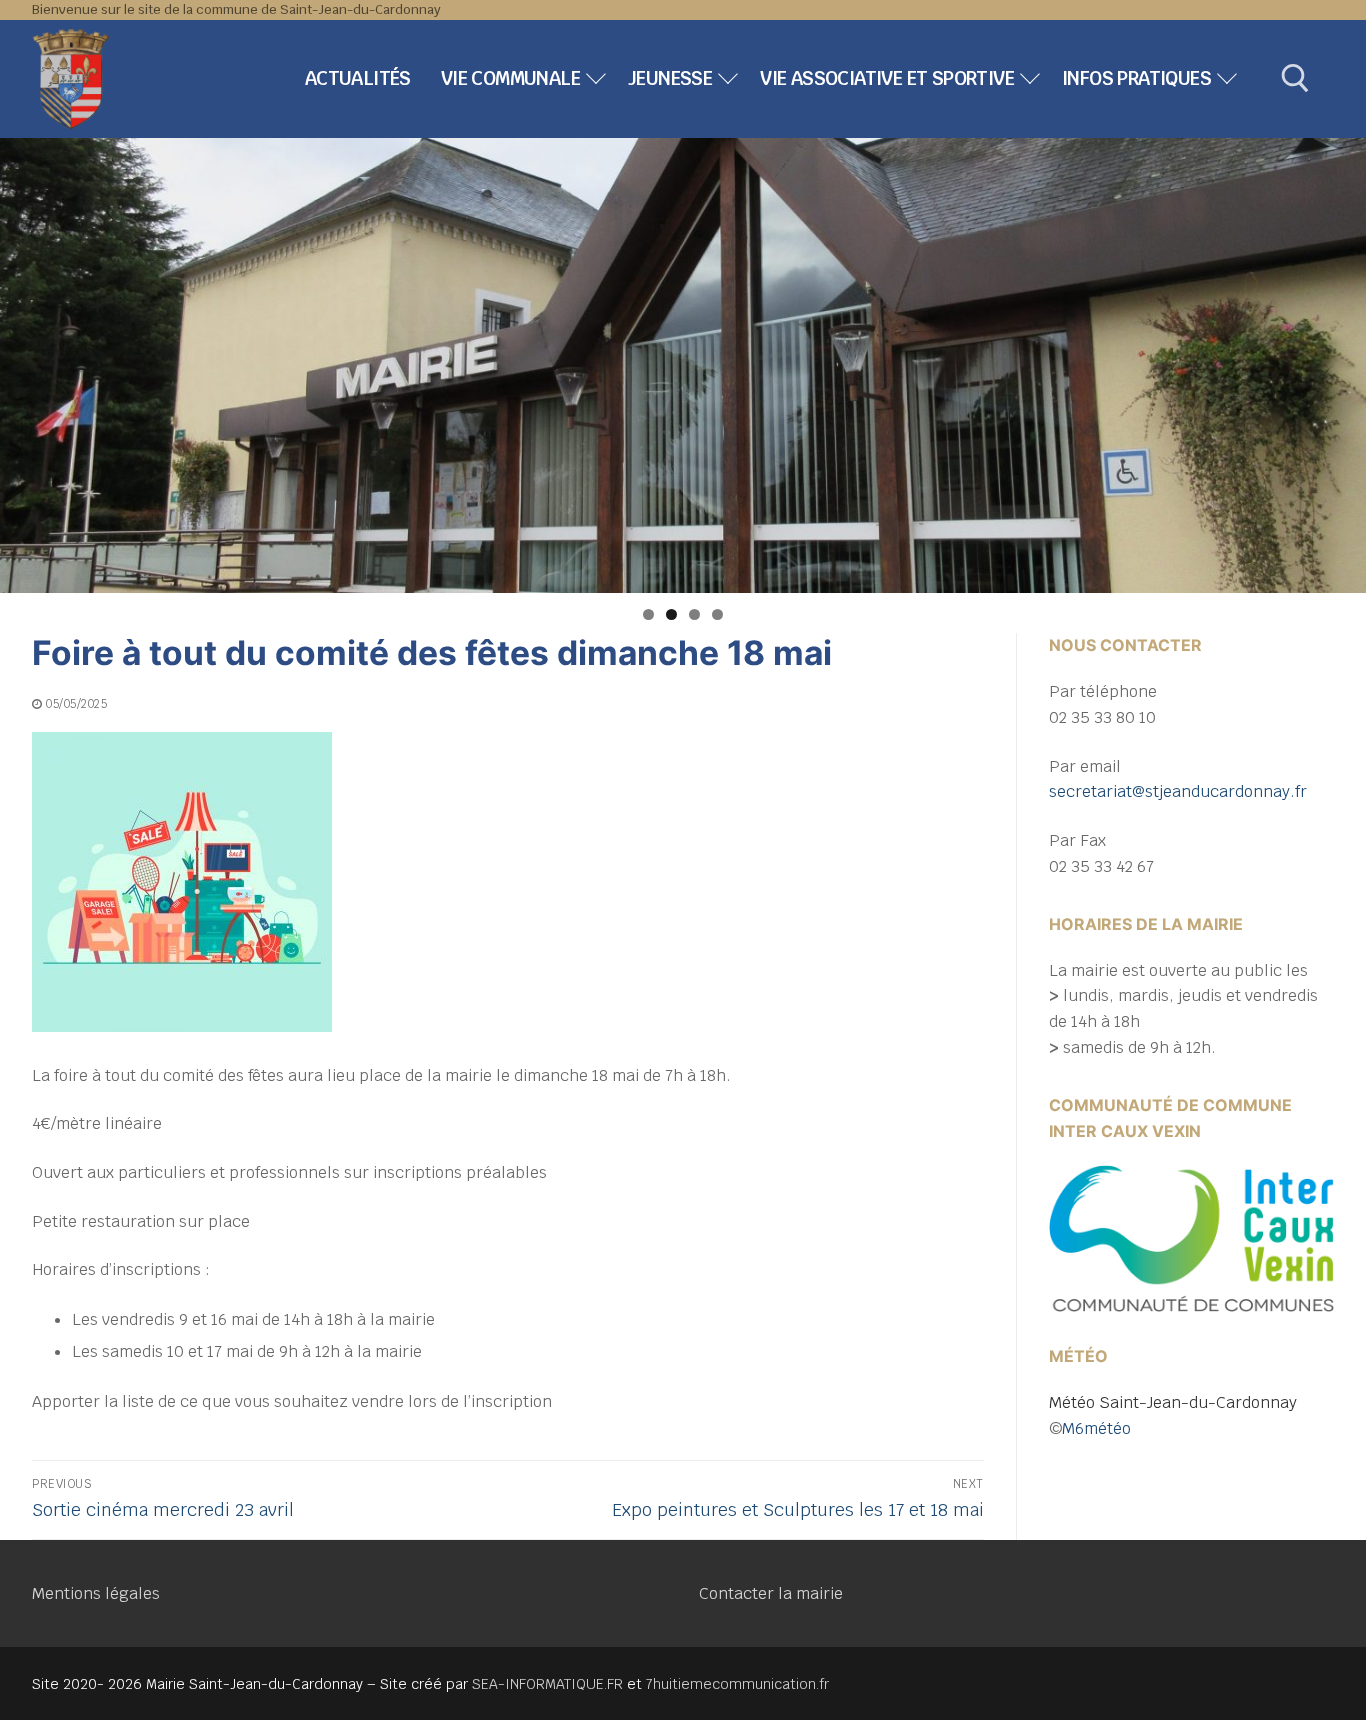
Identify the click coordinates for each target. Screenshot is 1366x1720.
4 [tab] (717, 614)
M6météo (1096, 1428)
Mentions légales (96, 1593)
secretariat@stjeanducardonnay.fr (1178, 791)
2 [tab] (671, 614)
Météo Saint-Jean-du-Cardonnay (1173, 1402)
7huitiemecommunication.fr (737, 1684)
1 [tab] (648, 614)
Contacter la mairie (771, 1593)
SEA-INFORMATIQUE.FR (547, 1684)
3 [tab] (694, 614)
